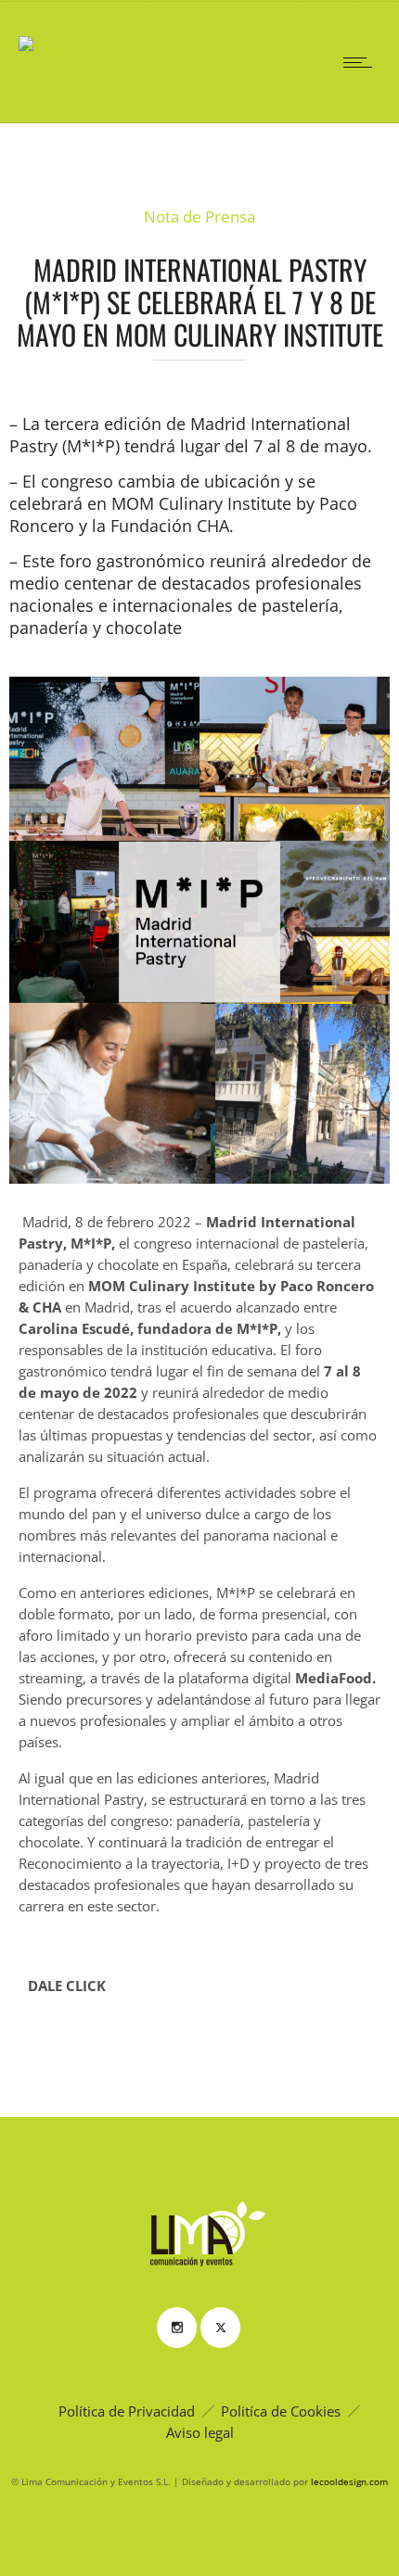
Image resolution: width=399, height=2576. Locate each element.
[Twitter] (220, 2328)
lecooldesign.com (349, 2481)
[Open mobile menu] (362, 62)
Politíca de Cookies (281, 2411)
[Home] (26, 31)
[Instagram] (176, 2328)
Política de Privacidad (127, 2411)
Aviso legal (200, 2432)
